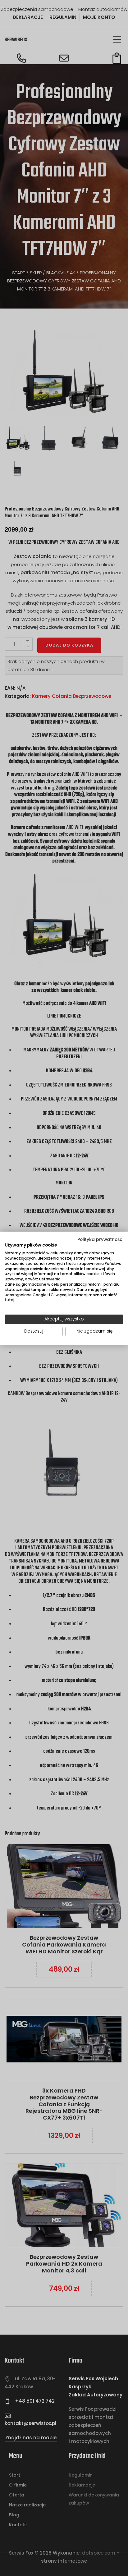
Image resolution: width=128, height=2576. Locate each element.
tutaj (9, 1300)
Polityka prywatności (100, 1239)
